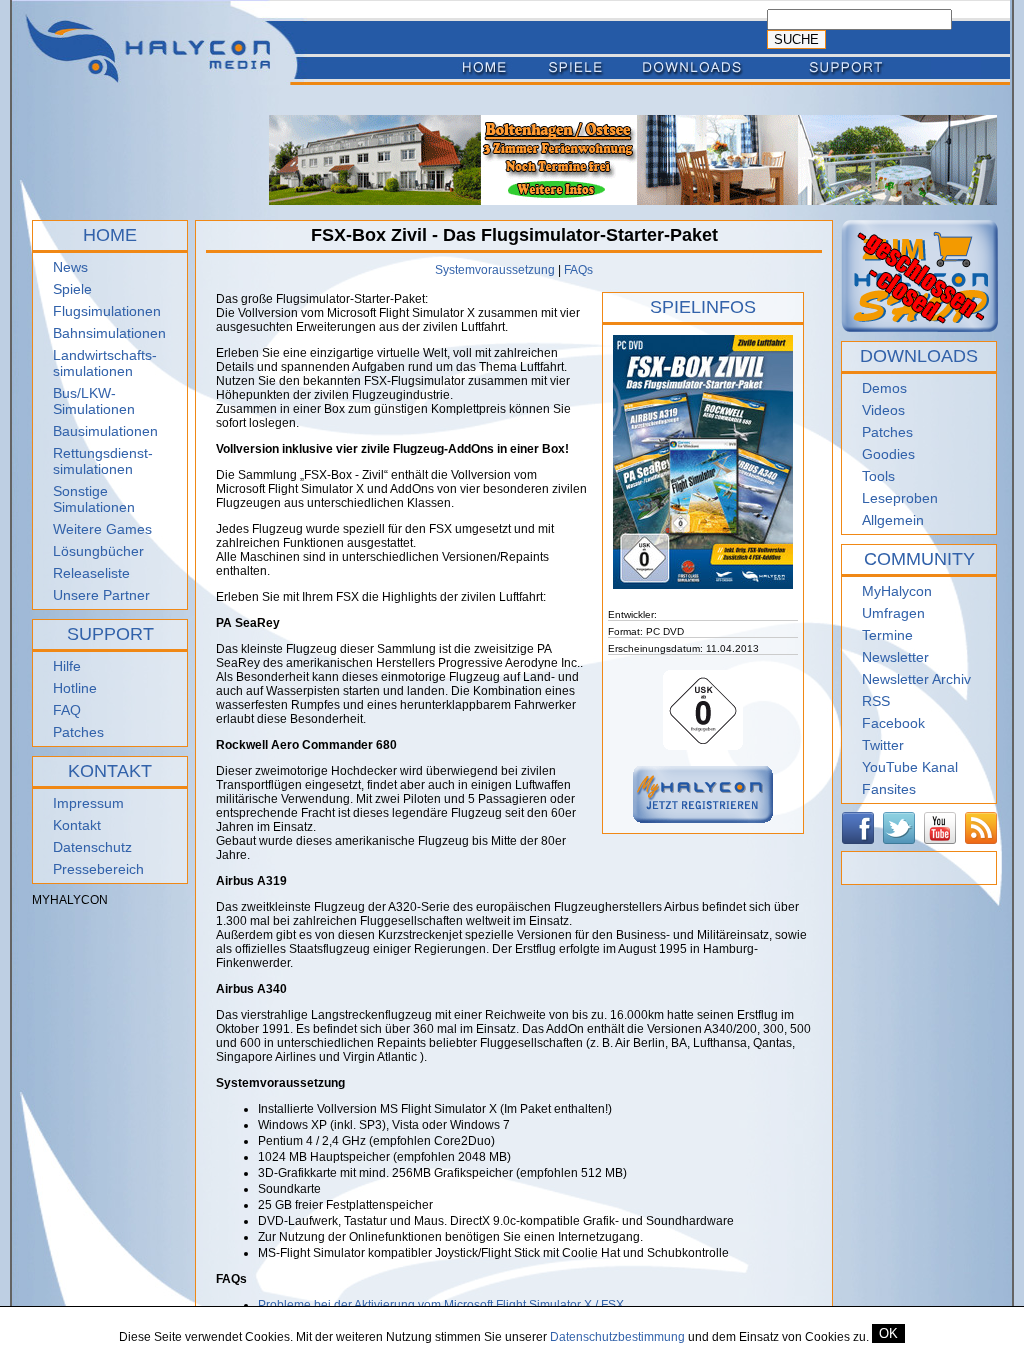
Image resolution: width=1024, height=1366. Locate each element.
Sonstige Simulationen (94, 499)
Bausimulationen (105, 431)
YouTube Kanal (910, 767)
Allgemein (893, 520)
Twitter (883, 745)
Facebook (893, 723)
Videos (883, 410)
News (70, 267)
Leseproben (900, 498)
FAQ (67, 710)
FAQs (578, 270)
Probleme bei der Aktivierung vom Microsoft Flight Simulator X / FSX (441, 1305)
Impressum (88, 803)
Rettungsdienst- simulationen (103, 461)
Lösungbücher (98, 551)
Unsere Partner (101, 595)
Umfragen (893, 613)
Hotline (75, 688)
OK (888, 1333)
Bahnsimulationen (109, 333)
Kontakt (77, 825)
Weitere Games (102, 529)
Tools (878, 476)
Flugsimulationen (107, 311)
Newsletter (895, 657)
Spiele (72, 289)
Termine (887, 635)
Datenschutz (92, 847)
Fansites (889, 789)
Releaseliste (91, 573)
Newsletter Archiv (916, 679)
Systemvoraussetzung (495, 270)
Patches (78, 732)
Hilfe (67, 666)
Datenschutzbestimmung (617, 1337)
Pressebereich (98, 869)
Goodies (888, 454)
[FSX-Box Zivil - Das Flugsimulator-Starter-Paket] (703, 605)
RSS (876, 701)
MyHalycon (897, 591)
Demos (884, 388)
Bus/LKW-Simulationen (94, 401)
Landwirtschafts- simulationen (105, 363)
